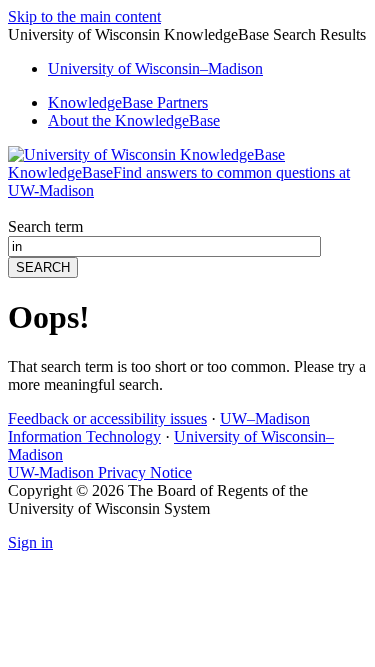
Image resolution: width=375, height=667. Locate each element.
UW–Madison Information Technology (159, 427)
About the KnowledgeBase (134, 120)
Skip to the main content (84, 16)
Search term (45, 226)
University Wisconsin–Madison (155, 68)
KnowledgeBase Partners (128, 102)
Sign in (30, 542)
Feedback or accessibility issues (107, 418)
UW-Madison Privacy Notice (100, 472)
